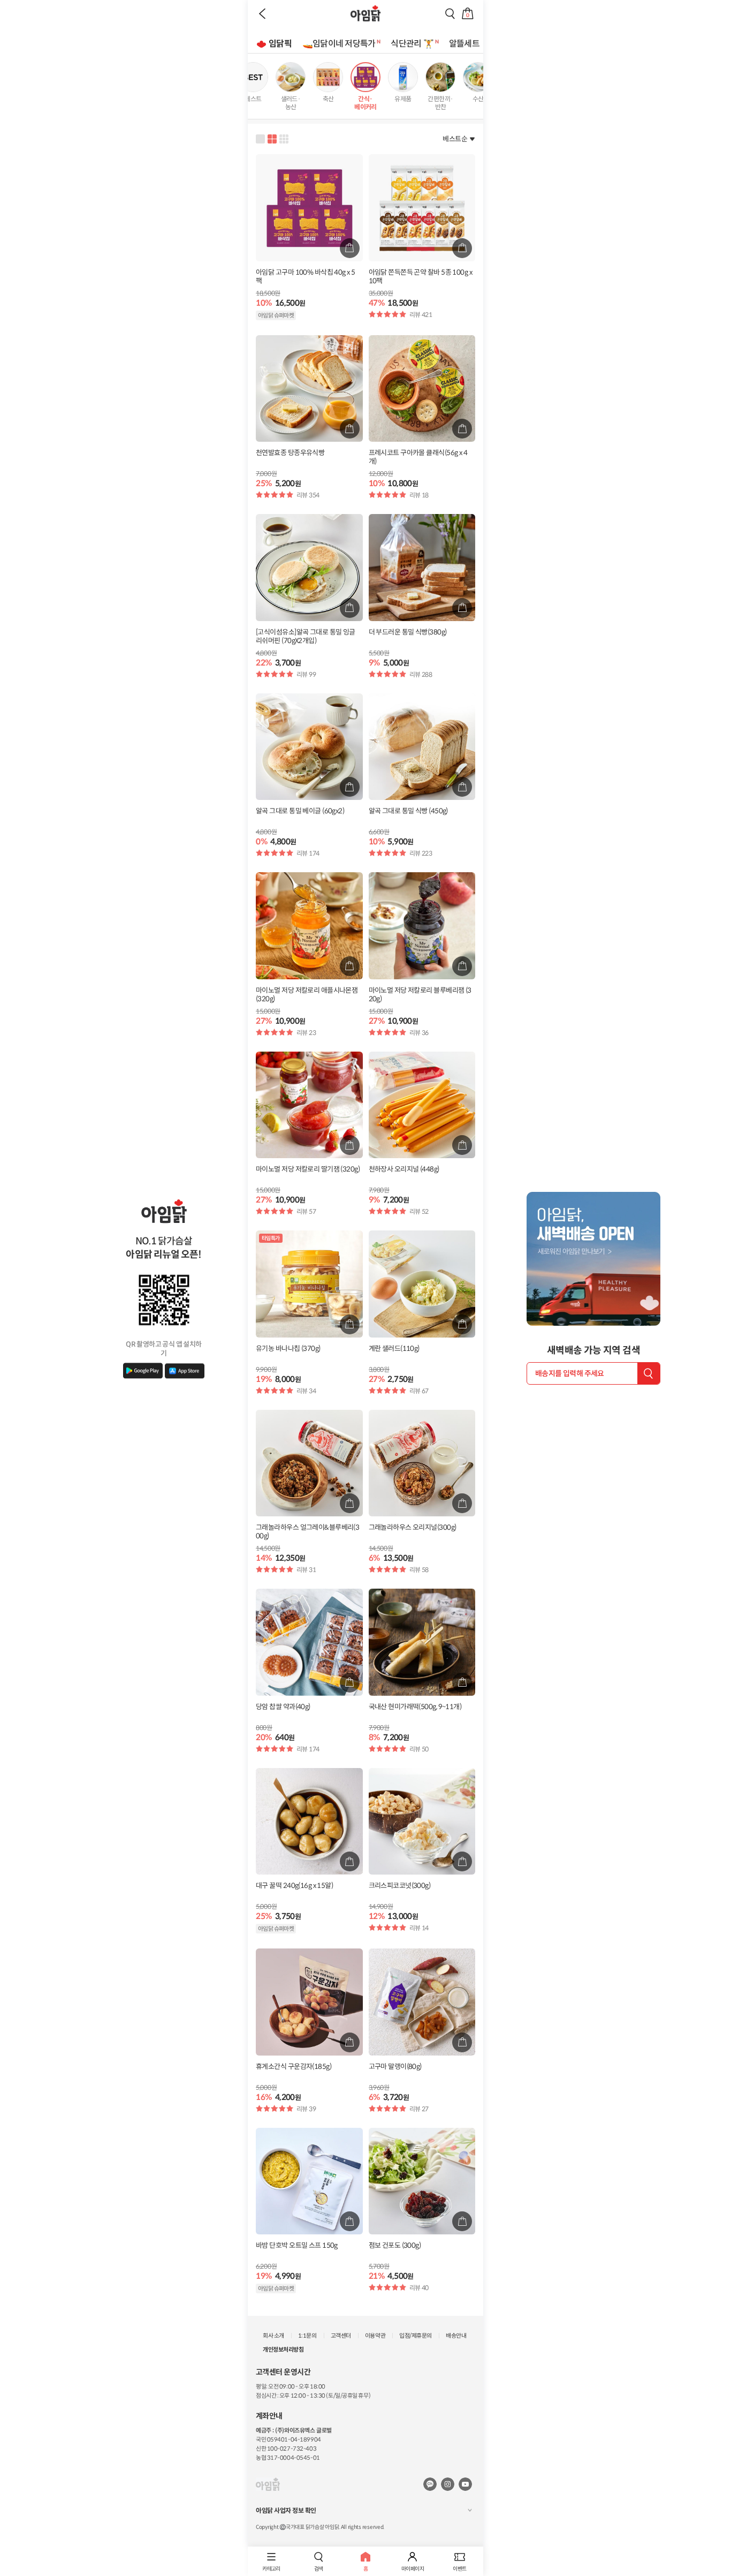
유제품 (403, 99)
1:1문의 (307, 2336)
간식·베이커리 (365, 103)
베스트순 (455, 139)
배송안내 (456, 2336)
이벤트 (459, 2569)
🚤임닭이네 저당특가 (339, 44)
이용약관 (375, 2336)
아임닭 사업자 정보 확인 (286, 2510)
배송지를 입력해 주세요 (570, 1373)
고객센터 (341, 2336)
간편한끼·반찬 (440, 103)
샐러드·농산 (291, 103)
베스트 (253, 99)
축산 (328, 99)
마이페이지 (413, 2569)
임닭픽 (280, 44)
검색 (319, 2569)
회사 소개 (273, 2336)
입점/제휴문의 (416, 2336)
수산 (478, 99)
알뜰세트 (464, 44)
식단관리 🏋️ (412, 44)
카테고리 (271, 2569)
